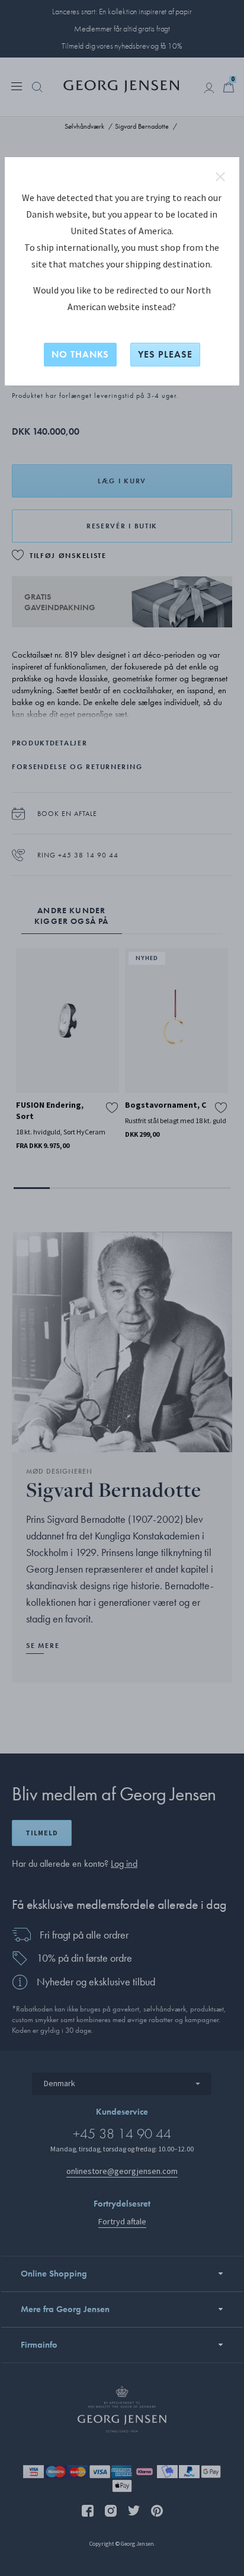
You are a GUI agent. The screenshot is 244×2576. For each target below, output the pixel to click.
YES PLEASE (165, 354)
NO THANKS (80, 354)
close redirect (220, 177)
